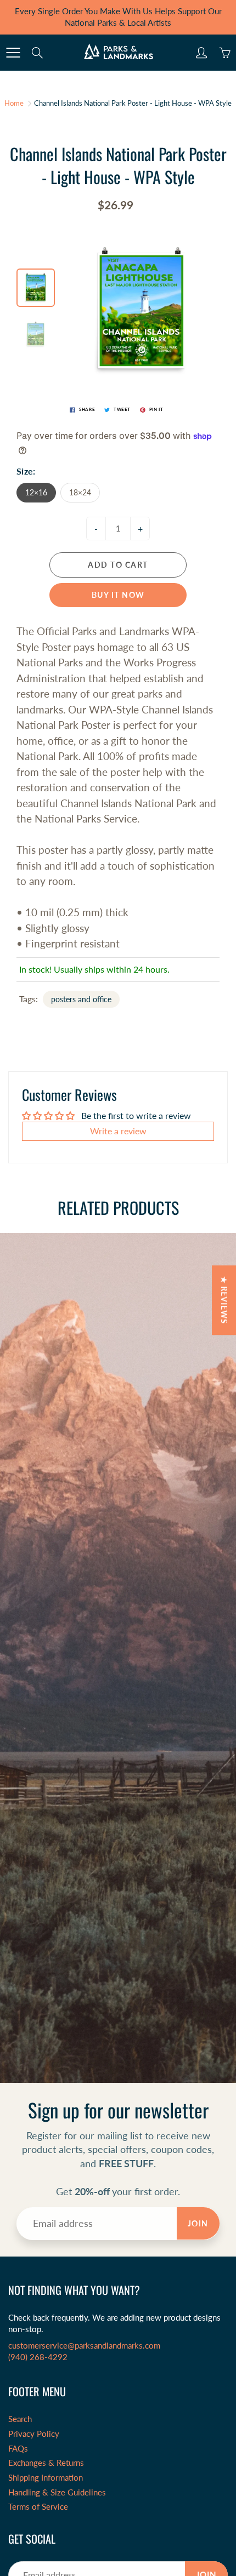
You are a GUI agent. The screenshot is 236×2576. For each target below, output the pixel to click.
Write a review (118, 1131)
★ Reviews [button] (224, 1300)
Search (20, 2419)
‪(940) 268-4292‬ (38, 2357)
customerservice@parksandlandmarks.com (84, 2346)
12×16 (36, 492)
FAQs (18, 2449)
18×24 (80, 492)
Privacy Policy (34, 2434)
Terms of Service (38, 2507)
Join (198, 2223)
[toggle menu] (13, 53)
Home (14, 103)
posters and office (81, 999)
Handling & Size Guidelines (57, 2492)
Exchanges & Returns (46, 2463)
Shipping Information (46, 2478)
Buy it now (118, 595)
